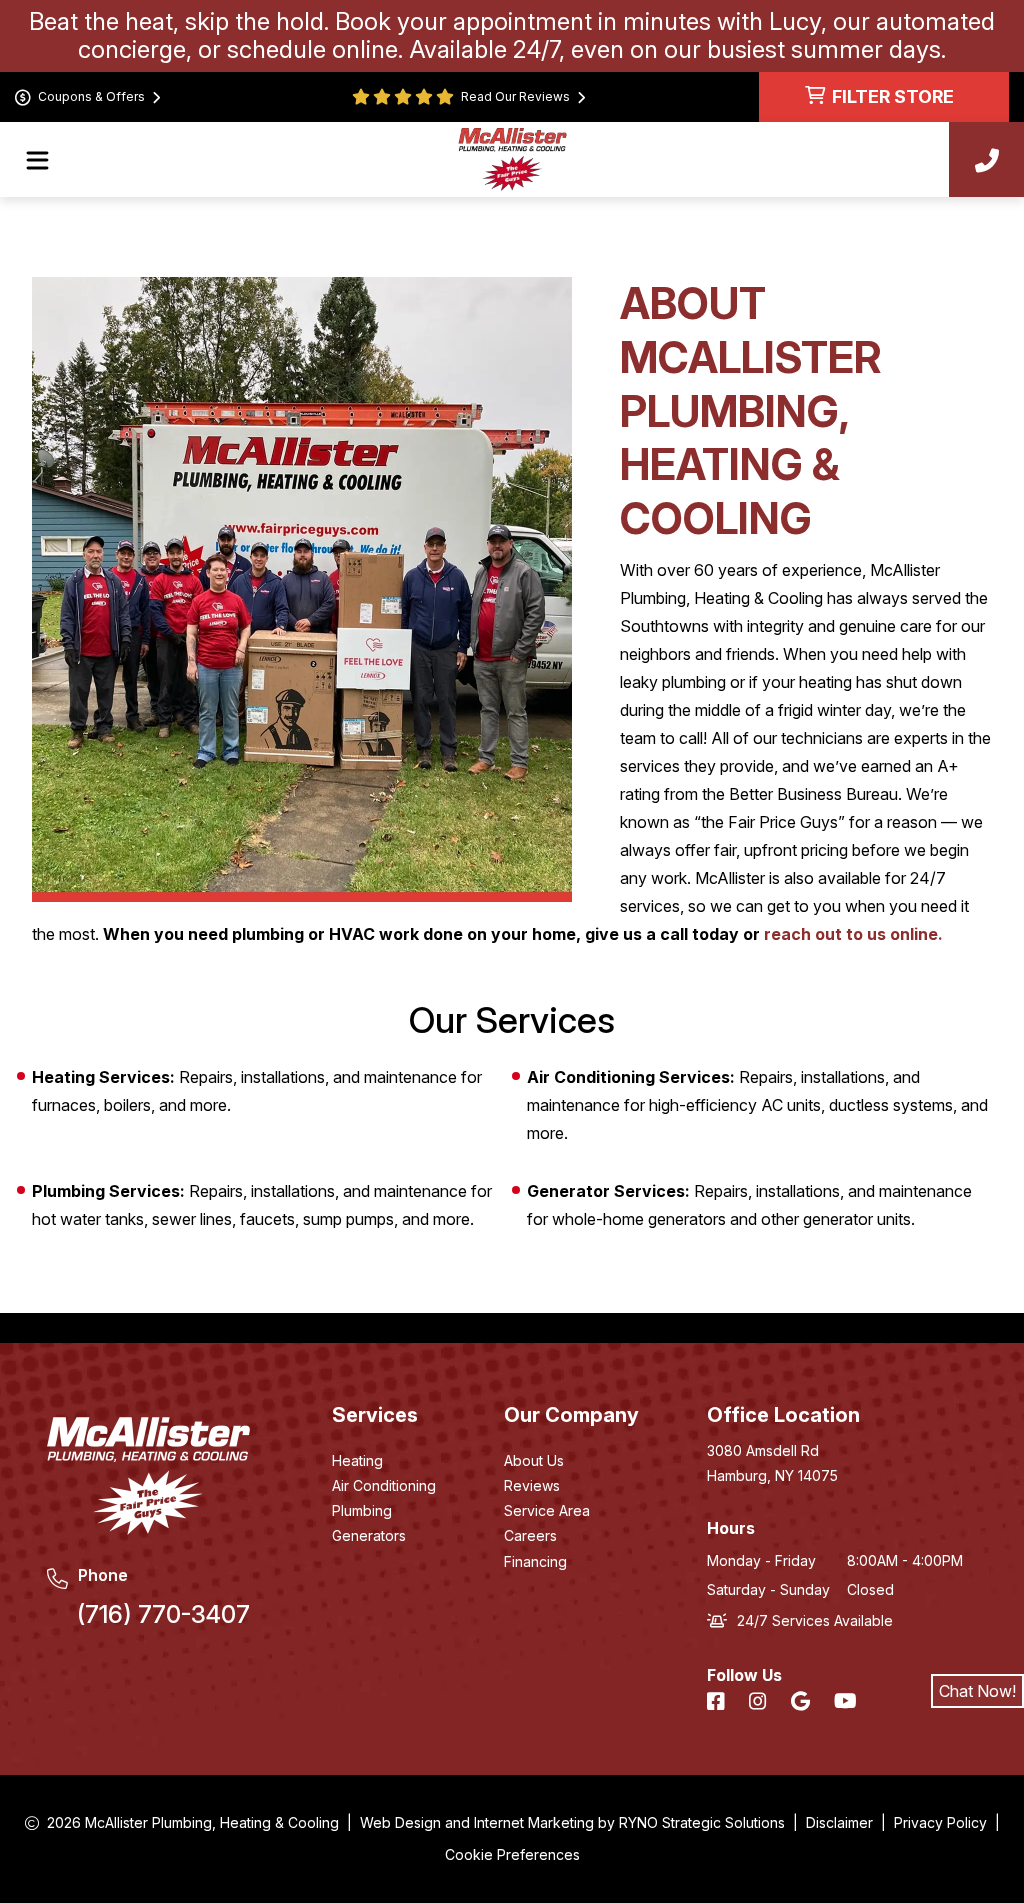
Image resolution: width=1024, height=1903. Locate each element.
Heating (357, 1460)
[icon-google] (802, 1702)
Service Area (547, 1510)
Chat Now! (977, 1691)
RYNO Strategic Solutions (702, 1822)
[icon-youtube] (847, 1702)
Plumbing (362, 1510)
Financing (535, 1561)
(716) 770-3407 (163, 1614)
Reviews (532, 1485)
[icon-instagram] (760, 1702)
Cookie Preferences (512, 1854)
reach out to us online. (853, 934)
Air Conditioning (384, 1485)
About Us (534, 1460)
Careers (530, 1535)
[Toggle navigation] (37, 159)
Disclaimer (839, 1822)
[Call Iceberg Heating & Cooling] (986, 159)
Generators (369, 1535)
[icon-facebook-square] (718, 1702)
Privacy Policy (940, 1822)
